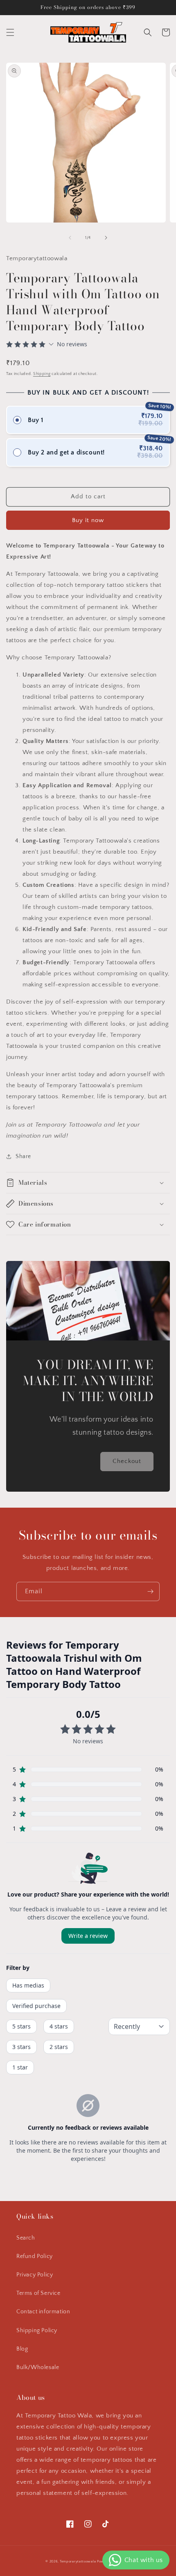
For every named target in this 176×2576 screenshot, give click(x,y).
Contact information (43, 2312)
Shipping (42, 374)
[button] (10, 32)
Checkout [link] (127, 1461)
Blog (22, 2349)
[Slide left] (70, 238)
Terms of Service (38, 2293)
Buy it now (88, 520)
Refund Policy (35, 2256)
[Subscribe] (150, 1591)
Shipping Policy (37, 2331)
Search (26, 2238)
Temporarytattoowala (78, 2561)
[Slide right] (106, 238)
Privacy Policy (35, 2275)
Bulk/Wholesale (38, 2367)
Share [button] (23, 1156)
